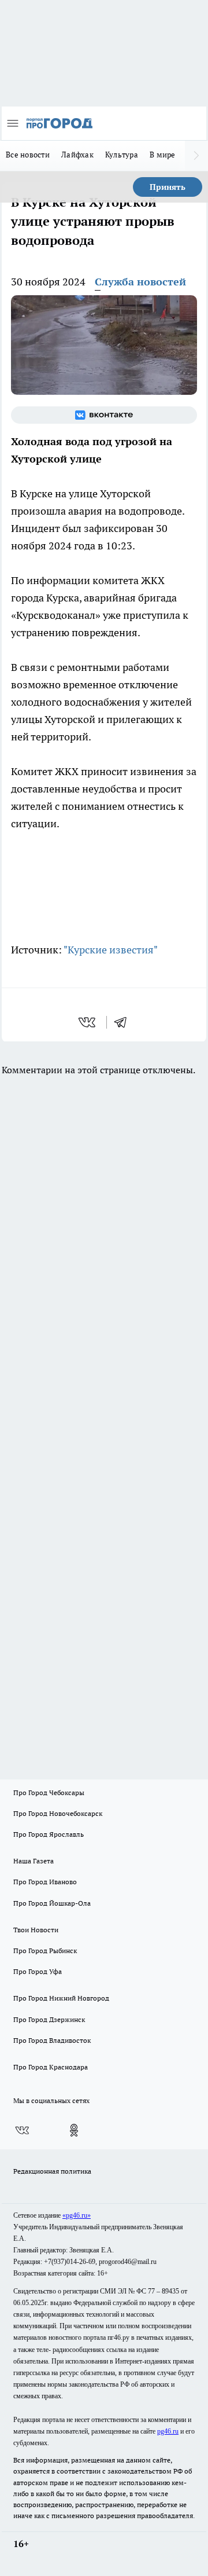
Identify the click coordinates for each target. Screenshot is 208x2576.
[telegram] (124, 1022)
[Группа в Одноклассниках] (74, 2130)
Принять (168, 187)
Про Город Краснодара (51, 2067)
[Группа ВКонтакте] (104, 415)
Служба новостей (140, 282)
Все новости (28, 155)
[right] (196, 156)
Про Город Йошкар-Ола (52, 1903)
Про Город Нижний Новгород (61, 1998)
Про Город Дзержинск (49, 2019)
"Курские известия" (111, 950)
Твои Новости (36, 1930)
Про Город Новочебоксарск (58, 1813)
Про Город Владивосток (52, 2040)
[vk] (88, 1022)
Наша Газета (34, 1861)
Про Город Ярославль (49, 1834)
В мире (163, 155)
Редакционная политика (52, 2171)
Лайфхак (77, 155)
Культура (122, 155)
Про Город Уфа (38, 1971)
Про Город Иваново (45, 1882)
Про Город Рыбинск (45, 1951)
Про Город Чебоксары (49, 1792)
